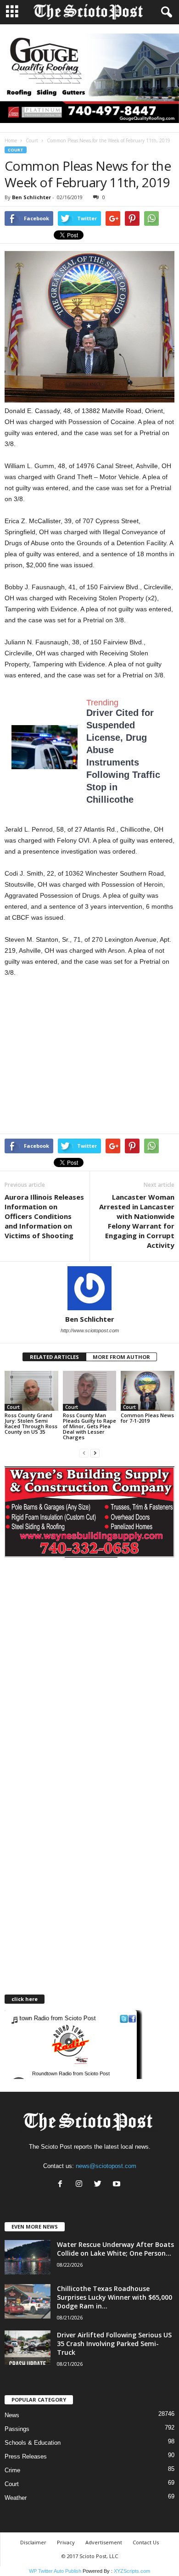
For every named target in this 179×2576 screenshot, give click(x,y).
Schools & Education (33, 2443)
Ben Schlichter (31, 197)
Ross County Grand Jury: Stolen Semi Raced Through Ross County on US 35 (31, 1423)
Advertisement (104, 2542)
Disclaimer (33, 2542)
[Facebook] (62, 2185)
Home (11, 140)
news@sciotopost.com (106, 2166)
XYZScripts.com (132, 2571)
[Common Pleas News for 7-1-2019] (148, 1391)
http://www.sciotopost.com (90, 1330)
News (12, 2415)
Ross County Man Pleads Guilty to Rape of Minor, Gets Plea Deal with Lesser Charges (89, 1426)
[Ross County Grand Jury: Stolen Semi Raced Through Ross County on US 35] (31, 1391)
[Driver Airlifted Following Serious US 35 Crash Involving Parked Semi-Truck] (28, 2348)
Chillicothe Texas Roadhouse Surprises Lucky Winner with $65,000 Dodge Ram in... (115, 2297)
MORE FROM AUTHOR (121, 1357)
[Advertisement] (82, 1058)
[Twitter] (100, 2185)
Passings (17, 2429)
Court (32, 140)
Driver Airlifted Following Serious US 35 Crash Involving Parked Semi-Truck (114, 2344)
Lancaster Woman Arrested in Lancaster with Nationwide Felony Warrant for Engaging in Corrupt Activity (137, 1221)
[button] (165, 12)
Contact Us (146, 2542)
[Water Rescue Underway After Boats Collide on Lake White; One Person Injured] (28, 2257)
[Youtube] (118, 2185)
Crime (12, 2470)
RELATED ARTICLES (54, 1357)
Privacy (66, 2542)
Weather (16, 2498)
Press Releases (26, 2456)
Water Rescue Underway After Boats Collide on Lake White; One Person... (115, 2249)
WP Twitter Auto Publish (55, 2571)
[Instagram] (81, 2185)
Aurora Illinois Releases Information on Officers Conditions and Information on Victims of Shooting (44, 1216)
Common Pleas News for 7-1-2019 (147, 1418)
